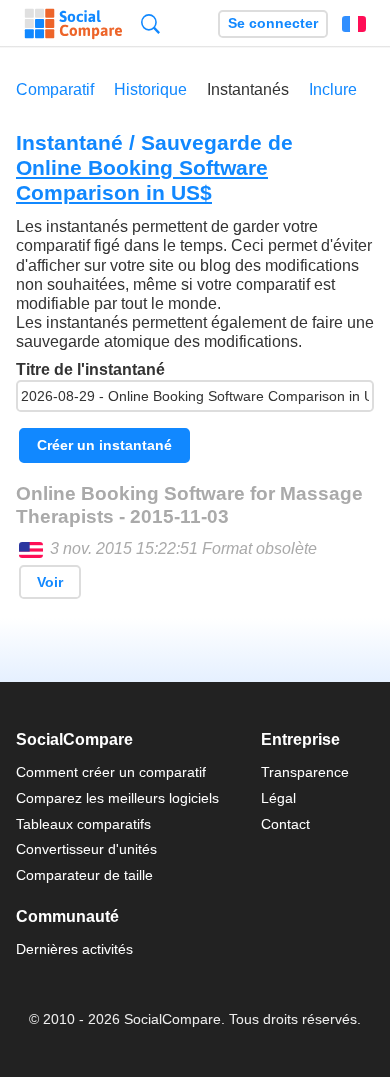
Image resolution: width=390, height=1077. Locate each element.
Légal (278, 798)
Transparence (305, 772)
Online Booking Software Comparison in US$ (142, 180)
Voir (50, 582)
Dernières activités (74, 949)
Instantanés (248, 89)
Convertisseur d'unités (86, 849)
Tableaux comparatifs (83, 824)
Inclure (333, 89)
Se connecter (273, 23)
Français (354, 24)
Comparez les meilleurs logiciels (117, 798)
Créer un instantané (104, 445)
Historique (150, 89)
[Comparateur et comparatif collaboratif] (73, 24)
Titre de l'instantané (90, 369)
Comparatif (55, 89)
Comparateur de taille (84, 875)
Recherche (150, 23)
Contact (285, 824)
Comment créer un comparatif (111, 772)
